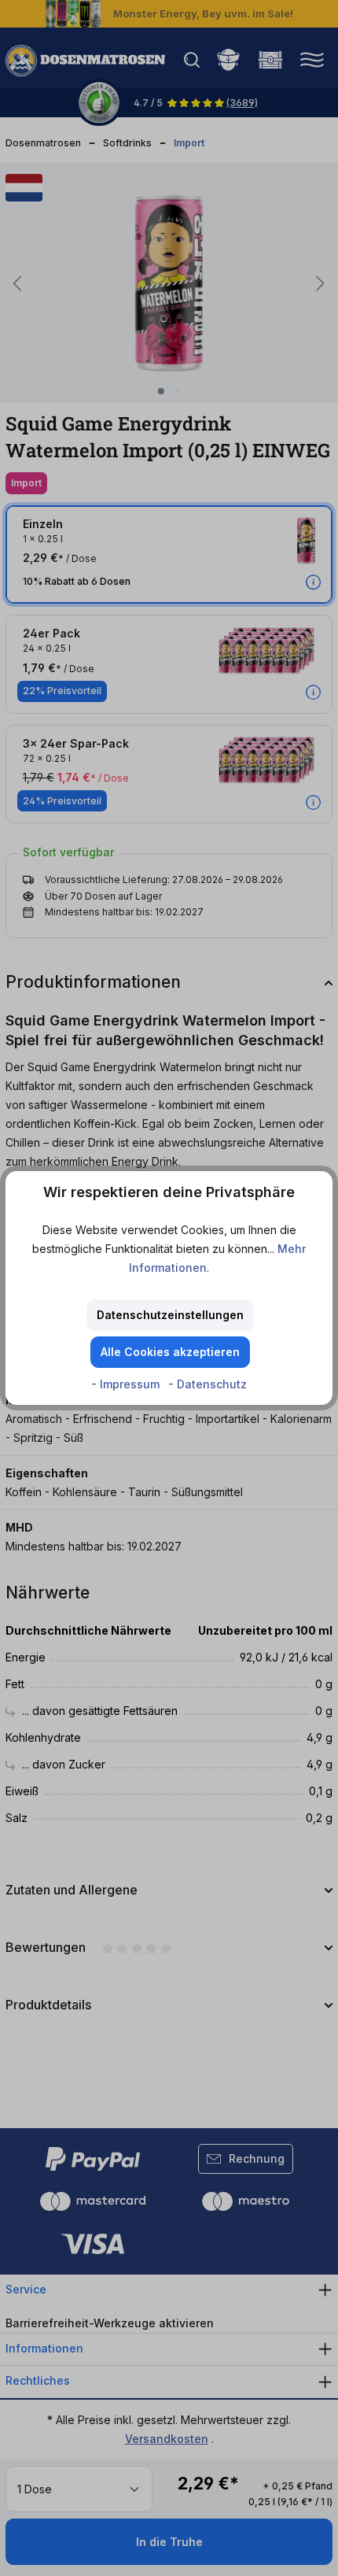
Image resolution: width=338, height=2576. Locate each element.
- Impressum (127, 1384)
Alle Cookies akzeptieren (170, 1352)
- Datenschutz (208, 1384)
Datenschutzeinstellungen (170, 1315)
